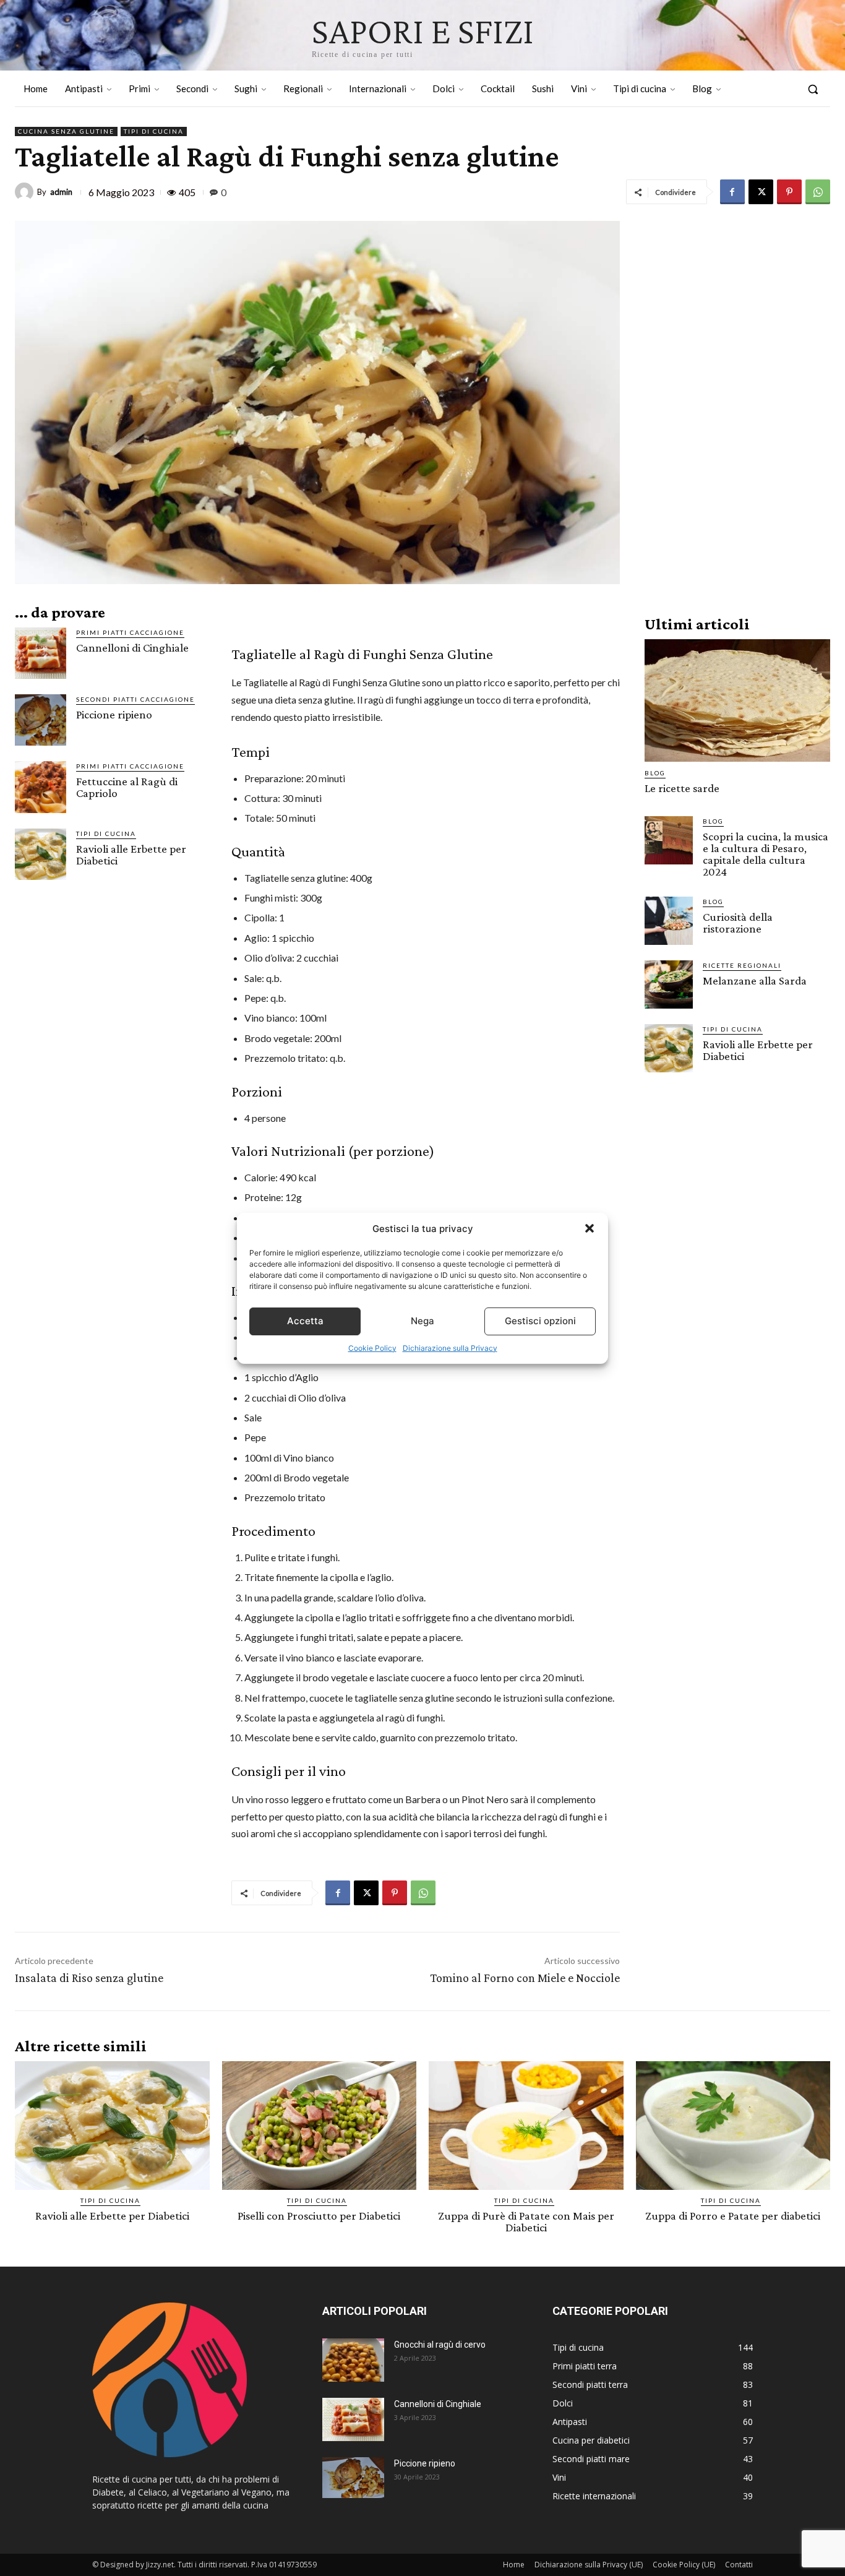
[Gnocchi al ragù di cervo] (353, 2360)
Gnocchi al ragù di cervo (440, 2345)
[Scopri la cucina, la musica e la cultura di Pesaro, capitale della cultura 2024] (669, 840)
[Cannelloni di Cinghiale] (41, 653)
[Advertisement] (737, 407)
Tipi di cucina (154, 131)
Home (514, 2565)
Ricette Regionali (742, 965)
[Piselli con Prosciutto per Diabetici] (320, 2126)
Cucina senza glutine (66, 131)
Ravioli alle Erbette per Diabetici (131, 855)
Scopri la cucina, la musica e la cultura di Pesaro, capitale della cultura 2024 (766, 854)
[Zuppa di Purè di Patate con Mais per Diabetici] (526, 2126)
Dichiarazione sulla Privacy (450, 1348)
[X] (761, 192)
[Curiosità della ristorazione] (669, 921)
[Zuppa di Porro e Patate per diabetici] (733, 2126)
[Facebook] (732, 192)
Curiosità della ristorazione (738, 923)
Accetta (305, 1321)
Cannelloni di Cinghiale (132, 648)
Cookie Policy (372, 1348)
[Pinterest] (789, 192)
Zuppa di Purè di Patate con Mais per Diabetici (526, 2221)
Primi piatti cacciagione (130, 632)
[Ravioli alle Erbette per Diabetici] (41, 854)
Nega (422, 1321)
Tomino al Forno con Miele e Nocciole (525, 1978)
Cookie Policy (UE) (684, 2565)
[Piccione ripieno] (41, 720)
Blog (655, 773)
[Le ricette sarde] (737, 700)
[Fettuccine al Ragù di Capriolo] (41, 787)
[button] (590, 1228)
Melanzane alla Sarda (755, 980)
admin (61, 192)
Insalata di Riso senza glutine (89, 1978)
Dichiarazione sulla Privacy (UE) (589, 2565)
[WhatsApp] (818, 192)
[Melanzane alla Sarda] (669, 984)
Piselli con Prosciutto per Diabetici (319, 2216)
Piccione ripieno (114, 714)
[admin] (26, 192)
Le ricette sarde (682, 788)
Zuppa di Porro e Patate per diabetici (733, 2216)
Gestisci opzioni (540, 1321)
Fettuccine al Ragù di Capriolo (127, 787)
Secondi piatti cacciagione (135, 699)
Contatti (739, 2565)
